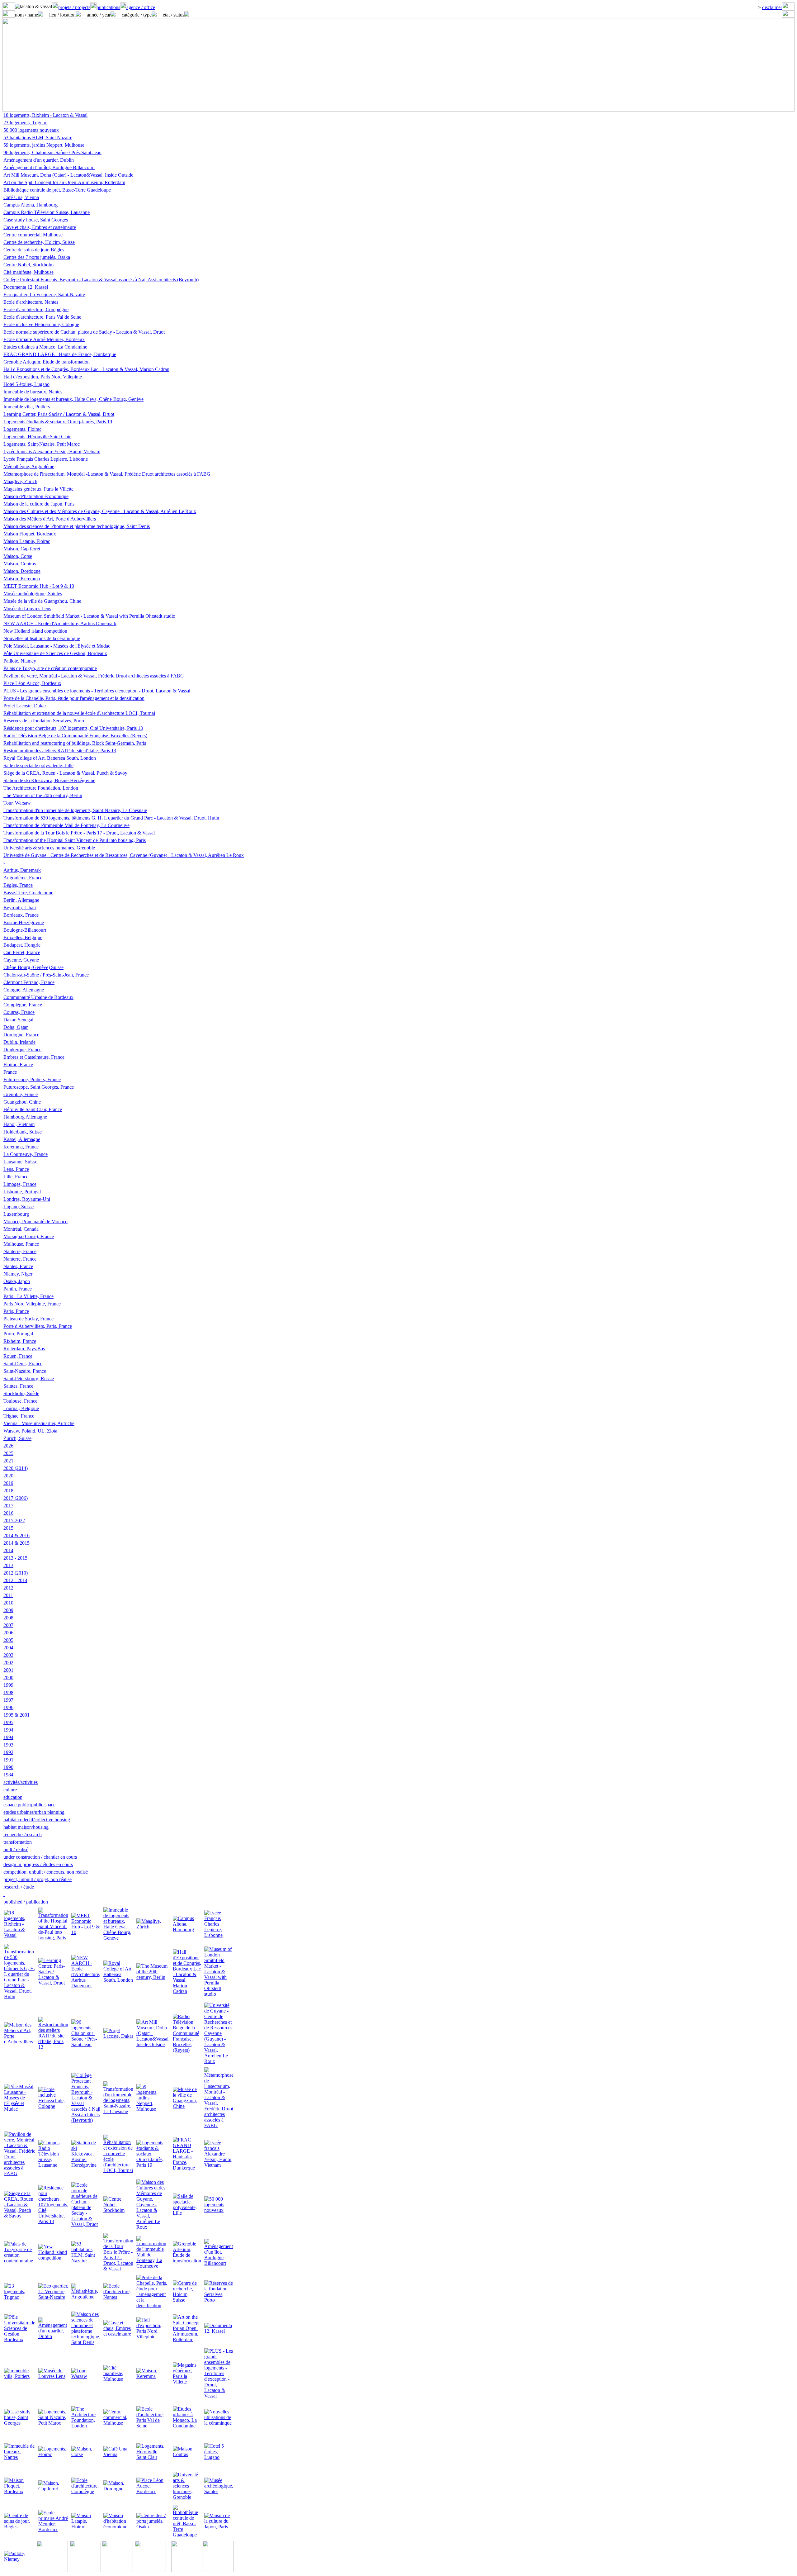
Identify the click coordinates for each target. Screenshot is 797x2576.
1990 (8, 1767)
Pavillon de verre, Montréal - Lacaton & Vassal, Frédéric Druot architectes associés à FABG (94, 676)
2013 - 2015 (15, 1558)
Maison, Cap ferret (22, 549)
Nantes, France (18, 1266)
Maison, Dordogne (22, 571)
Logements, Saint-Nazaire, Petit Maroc (42, 444)
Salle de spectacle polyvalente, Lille (38, 765)
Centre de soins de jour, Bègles (34, 250)
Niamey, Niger (18, 1274)
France (10, 1072)
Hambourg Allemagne (25, 1117)
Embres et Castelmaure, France (34, 1057)
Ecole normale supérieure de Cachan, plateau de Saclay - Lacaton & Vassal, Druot (84, 332)
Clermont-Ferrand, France (29, 982)
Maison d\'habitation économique (36, 496)
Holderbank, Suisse (23, 1132)
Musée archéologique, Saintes (33, 594)
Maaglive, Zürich (20, 481)
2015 (8, 1528)
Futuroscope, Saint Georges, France (39, 1087)
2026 (8, 1446)
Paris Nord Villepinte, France (32, 1304)
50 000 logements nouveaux (31, 130)
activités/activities (21, 1782)
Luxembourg (16, 1214)
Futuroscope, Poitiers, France (32, 1079)
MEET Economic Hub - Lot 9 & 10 (39, 586)
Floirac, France (18, 1065)
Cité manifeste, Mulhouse (28, 272)
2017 (8, 1506)
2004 (8, 1648)
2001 (8, 1670)
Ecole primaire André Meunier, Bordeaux (44, 339)
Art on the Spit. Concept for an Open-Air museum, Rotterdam (64, 182)
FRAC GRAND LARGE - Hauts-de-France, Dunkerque (60, 354)
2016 (8, 1513)
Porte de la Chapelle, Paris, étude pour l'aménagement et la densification (74, 698)
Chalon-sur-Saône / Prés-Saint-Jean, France (46, 975)
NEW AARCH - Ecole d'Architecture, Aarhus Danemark (60, 623)
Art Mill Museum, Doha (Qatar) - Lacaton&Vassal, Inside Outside (68, 175)
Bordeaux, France (21, 915)
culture (10, 1790)
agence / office (141, 7)
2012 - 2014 (15, 1580)
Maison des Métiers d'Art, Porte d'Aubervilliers (50, 519)
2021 (8, 1461)
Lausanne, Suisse (20, 1162)
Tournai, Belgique (21, 1408)
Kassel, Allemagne (22, 1139)
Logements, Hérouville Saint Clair (37, 437)
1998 (8, 1692)
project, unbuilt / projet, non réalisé (38, 1879)
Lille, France (16, 1177)
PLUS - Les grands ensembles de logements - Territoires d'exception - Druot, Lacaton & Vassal (97, 691)
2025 (8, 1453)
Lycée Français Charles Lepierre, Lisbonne (46, 459)
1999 (8, 1685)
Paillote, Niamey (20, 661)
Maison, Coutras (20, 564)
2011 (8, 1595)
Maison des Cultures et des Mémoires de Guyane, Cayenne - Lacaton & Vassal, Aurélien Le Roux (100, 511)
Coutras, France (19, 1012)
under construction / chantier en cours (40, 1857)
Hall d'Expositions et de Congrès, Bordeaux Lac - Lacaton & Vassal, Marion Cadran (86, 369)
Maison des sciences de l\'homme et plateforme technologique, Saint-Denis (77, 526)
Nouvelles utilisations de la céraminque (42, 638)
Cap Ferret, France (22, 952)
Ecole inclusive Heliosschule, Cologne (41, 324)
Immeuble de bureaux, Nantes (33, 392)
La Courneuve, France (26, 1154)
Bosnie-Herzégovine (24, 922)
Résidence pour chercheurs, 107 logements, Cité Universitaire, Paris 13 (73, 728)
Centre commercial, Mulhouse (33, 235)
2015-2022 (14, 1521)
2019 (8, 1483)
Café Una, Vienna (21, 197)
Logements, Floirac (22, 429)
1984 (8, 1775)
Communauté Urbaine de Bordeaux (38, 997)
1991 (8, 1760)
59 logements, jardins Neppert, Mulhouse (44, 145)
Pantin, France (18, 1289)
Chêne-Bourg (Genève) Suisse (33, 967)
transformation (18, 1842)
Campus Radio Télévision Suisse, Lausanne (47, 212)
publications (108, 7)
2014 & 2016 (17, 1535)
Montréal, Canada (21, 1229)
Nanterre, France (20, 1251)
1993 (8, 1745)
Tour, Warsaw (17, 803)
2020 (8, 1476)
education (13, 1797)
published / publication (26, 1902)
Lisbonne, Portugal (22, 1192)
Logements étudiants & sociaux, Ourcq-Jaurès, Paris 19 (58, 422)
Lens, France (16, 1169)
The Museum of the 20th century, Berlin (43, 795)
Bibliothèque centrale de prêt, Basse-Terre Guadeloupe (57, 190)
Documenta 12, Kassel (26, 287)
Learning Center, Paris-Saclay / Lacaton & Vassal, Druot (59, 414)
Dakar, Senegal (18, 1020)
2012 (8, 1588)
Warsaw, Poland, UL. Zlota (30, 1431)
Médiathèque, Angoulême (29, 466)
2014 (8, 1550)
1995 (8, 1722)
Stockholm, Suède (21, 1393)
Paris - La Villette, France (28, 1296)
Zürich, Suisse (17, 1438)
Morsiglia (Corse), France (29, 1236)
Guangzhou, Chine (22, 1102)
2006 (8, 1633)
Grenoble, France (21, 1094)
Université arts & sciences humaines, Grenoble (49, 848)
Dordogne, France (21, 1035)
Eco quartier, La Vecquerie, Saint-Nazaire (44, 295)
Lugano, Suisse (19, 1207)
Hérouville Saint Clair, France (33, 1109)
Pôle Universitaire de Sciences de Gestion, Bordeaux (55, 653)
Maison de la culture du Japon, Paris (39, 504)
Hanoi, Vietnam (19, 1124)
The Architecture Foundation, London (41, 788)
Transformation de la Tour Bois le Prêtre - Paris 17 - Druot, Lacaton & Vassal (79, 833)
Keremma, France (21, 1147)
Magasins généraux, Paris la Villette (38, 489)
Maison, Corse (18, 556)
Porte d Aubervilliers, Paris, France (38, 1326)
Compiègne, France (23, 1005)
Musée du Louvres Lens (27, 608)
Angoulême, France (23, 878)
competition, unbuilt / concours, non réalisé (46, 1872)
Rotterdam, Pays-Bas (24, 1349)
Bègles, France (18, 885)
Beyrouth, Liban (20, 908)
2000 (8, 1678)
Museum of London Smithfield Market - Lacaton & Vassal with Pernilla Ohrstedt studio (89, 616)
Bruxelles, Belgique (23, 937)
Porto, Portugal (18, 1334)
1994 (8, 1730)
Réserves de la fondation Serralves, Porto (44, 721)
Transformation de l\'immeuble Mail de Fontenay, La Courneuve (66, 825)
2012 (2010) (16, 1573)
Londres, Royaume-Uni (27, 1199)
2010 (8, 1603)
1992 (8, 1752)
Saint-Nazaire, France (25, 1371)
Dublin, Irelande (19, 1042)
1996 (8, 1707)
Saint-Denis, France (23, 1364)
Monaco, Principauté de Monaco (35, 1221)
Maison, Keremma (22, 579)
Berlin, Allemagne (21, 900)
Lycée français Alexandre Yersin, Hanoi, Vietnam (52, 452)
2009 (8, 1610)
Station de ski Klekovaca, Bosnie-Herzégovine (49, 780)
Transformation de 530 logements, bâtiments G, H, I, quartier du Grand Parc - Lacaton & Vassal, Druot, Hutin (111, 818)
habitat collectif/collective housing (37, 1820)
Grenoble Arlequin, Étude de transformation (47, 362)
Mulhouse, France (21, 1244)
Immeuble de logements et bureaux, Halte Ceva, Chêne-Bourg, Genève (73, 399)
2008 (8, 1618)
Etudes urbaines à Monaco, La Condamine (45, 347)
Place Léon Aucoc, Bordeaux (32, 683)
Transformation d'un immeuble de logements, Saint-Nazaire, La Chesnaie (75, 810)
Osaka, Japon (17, 1281)
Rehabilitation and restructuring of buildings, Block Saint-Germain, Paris (75, 743)
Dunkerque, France (22, 1050)
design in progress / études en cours (38, 1864)
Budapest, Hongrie (22, 945)
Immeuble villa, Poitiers (27, 407)
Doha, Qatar (16, 1027)
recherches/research (23, 1835)
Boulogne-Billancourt (25, 930)
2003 (8, 1655)
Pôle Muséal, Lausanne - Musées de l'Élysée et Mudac (57, 646)
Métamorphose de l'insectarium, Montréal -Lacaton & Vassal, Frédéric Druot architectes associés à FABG (107, 474)
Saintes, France (18, 1386)
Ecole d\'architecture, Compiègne (36, 309)
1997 (8, 1700)
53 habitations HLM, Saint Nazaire (38, 138)
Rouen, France (18, 1356)
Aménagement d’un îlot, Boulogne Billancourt (49, 167)
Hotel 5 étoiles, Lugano (26, 384)
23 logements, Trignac (25, 123)
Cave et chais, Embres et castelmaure (40, 227)
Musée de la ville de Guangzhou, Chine (42, 601)
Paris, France (16, 1311)
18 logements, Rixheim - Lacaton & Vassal (45, 115)
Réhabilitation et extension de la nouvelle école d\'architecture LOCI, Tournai (79, 713)
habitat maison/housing (26, 1827)
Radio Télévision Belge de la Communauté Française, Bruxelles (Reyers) (75, 736)
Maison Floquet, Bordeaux (30, 534)
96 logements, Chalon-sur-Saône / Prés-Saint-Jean (52, 152)
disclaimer (772, 7)
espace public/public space (29, 1805)
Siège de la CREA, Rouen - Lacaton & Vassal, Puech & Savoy (65, 773)
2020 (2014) (16, 1468)
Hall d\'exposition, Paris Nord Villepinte (43, 377)
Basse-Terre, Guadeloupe (28, 893)
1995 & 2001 (17, 1715)
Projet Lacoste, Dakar (25, 706)
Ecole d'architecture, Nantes (31, 302)
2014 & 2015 (17, 1543)
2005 (8, 1640)
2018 (8, 1491)
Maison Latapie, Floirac (27, 541)
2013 (8, 1565)
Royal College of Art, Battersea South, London (50, 758)
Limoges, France (20, 1184)
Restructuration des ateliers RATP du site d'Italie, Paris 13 (60, 751)
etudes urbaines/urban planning (34, 1812)
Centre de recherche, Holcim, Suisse (39, 242)
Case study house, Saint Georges (36, 220)
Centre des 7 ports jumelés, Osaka (37, 257)
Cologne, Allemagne (24, 990)
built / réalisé (16, 1849)
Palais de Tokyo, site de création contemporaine (50, 668)
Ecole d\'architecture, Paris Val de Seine (42, 317)
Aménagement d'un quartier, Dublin (39, 160)
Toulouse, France (20, 1401)
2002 (8, 1663)
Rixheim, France (20, 1341)
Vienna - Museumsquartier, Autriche (39, 1423)
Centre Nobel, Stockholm (28, 265)
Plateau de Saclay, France (28, 1319)
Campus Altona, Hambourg (31, 205)
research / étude (19, 1887)
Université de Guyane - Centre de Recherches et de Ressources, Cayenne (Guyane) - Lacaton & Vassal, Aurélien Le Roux (124, 855)
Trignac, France (19, 1416)
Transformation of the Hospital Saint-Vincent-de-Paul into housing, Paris (75, 840)
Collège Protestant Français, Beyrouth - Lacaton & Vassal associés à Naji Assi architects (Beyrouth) (101, 280)
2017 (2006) (16, 1498)
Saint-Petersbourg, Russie (29, 1378)
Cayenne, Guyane (21, 960)
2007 (8, 1625)
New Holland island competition (35, 631)
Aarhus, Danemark (22, 870)
